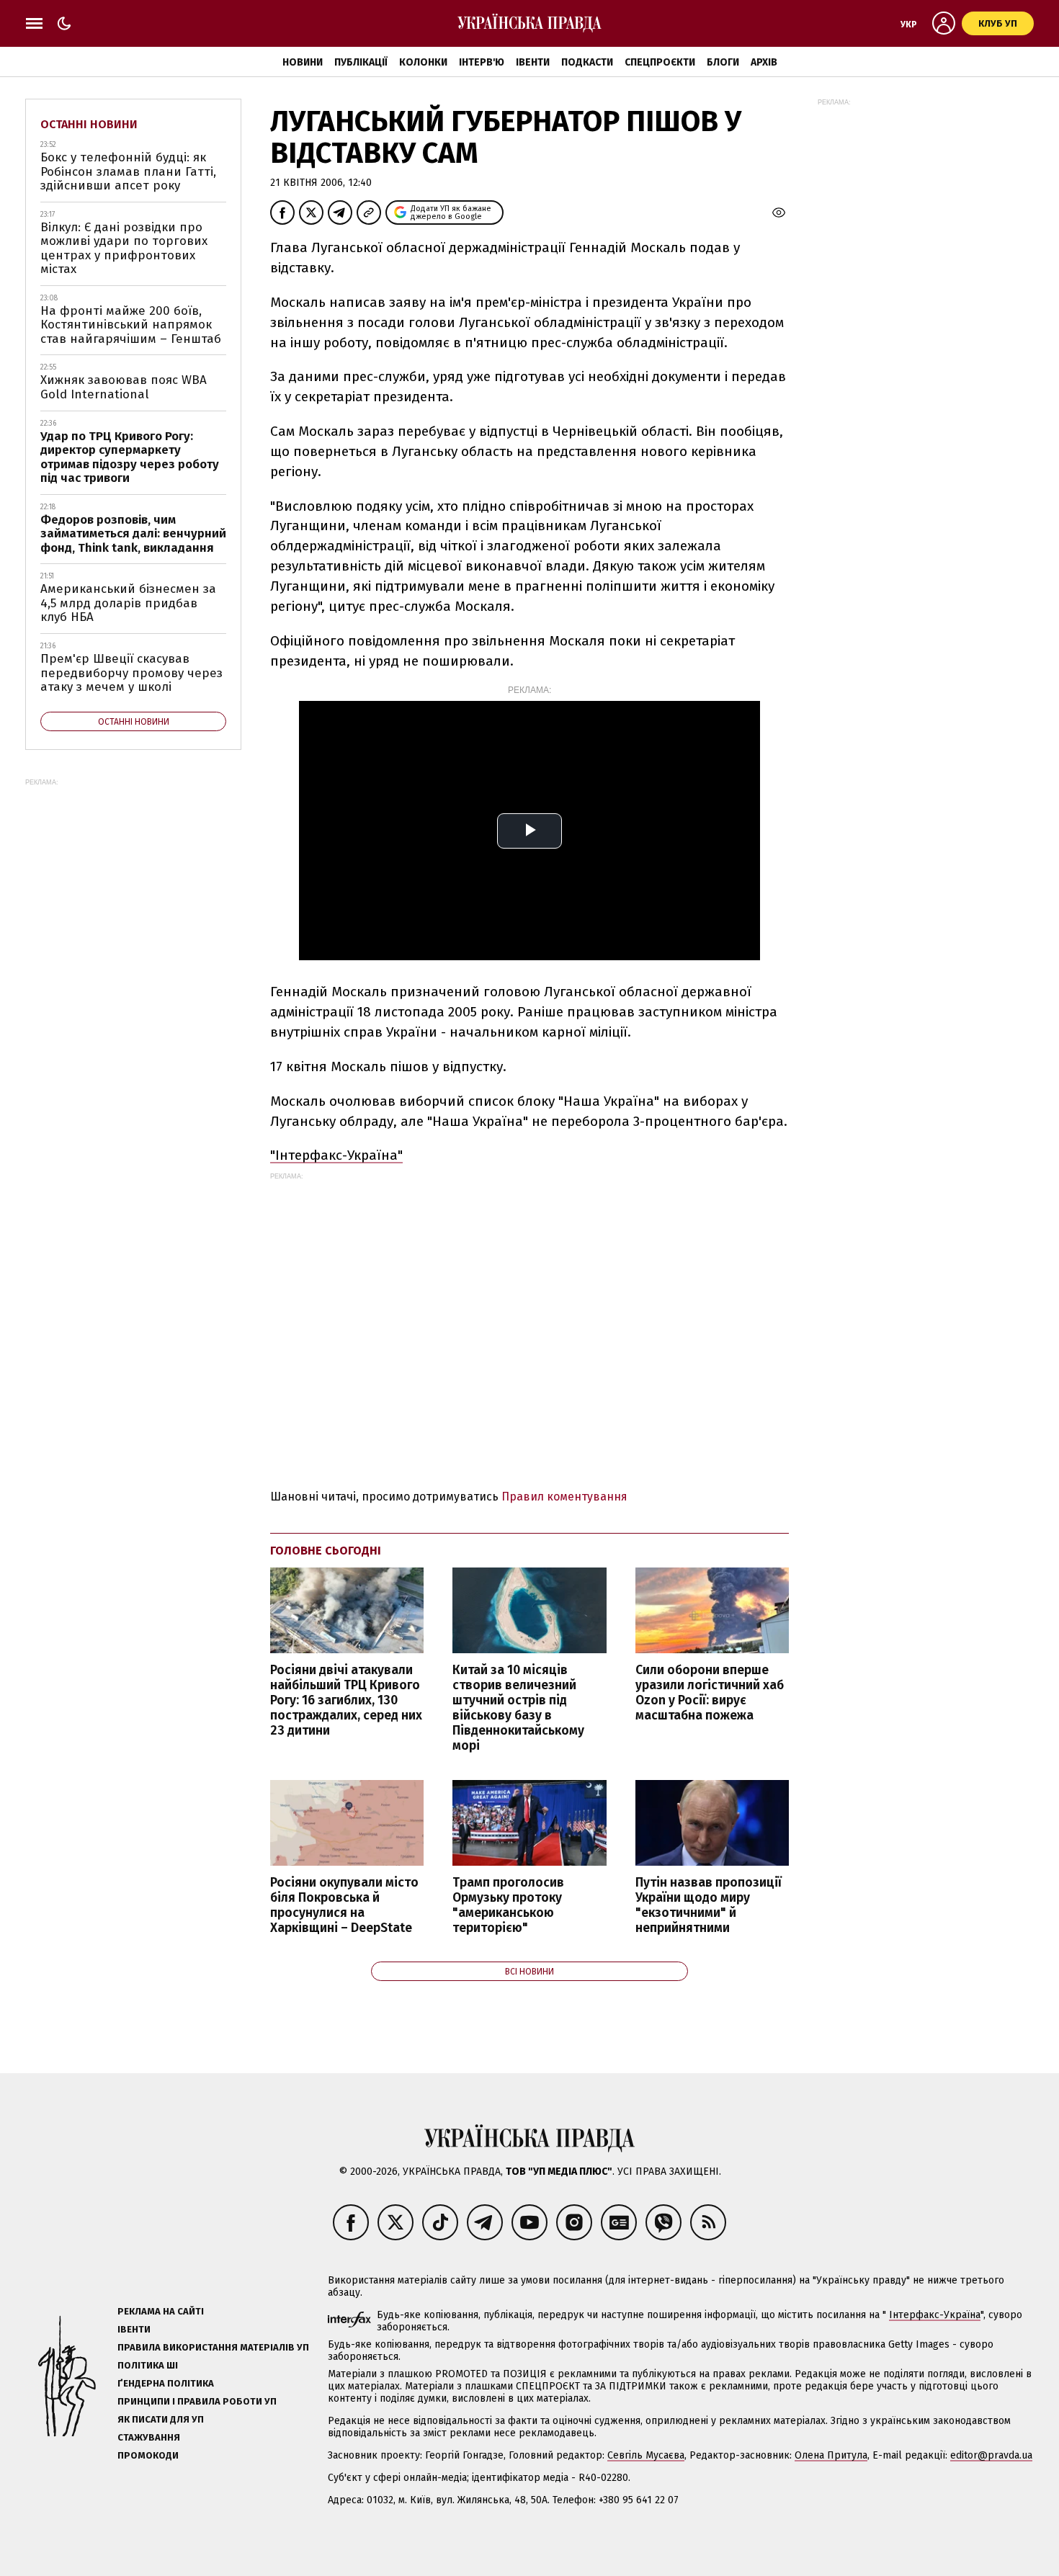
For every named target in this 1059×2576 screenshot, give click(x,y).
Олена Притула (831, 2455)
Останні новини (89, 124)
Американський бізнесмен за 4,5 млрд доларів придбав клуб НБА (128, 603)
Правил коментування (564, 1497)
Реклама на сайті (161, 2311)
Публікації (361, 62)
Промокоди (148, 2455)
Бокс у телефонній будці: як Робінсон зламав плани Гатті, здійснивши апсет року (128, 171)
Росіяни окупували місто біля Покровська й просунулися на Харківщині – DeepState (344, 1905)
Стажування (149, 2437)
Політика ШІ (148, 2365)
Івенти (533, 62)
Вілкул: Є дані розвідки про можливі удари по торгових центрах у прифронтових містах (124, 249)
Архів (764, 62)
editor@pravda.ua (991, 2455)
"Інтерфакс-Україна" (336, 1155)
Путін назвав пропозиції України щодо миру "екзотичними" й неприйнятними (709, 1905)
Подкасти (587, 62)
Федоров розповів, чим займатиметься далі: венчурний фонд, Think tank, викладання (133, 534)
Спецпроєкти (660, 62)
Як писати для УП (161, 2419)
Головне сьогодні (326, 1551)
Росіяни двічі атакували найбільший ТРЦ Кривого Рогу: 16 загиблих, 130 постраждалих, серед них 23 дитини (346, 1701)
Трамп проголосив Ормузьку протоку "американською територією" (508, 1905)
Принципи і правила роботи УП (197, 2401)
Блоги (723, 62)
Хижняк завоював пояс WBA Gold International (124, 387)
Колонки (423, 62)
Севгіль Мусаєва (646, 2455)
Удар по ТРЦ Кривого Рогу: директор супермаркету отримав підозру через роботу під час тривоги (130, 457)
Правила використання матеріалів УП (213, 2347)
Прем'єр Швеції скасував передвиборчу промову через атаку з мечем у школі (131, 673)
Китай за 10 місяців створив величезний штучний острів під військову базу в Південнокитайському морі (518, 1708)
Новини (303, 62)
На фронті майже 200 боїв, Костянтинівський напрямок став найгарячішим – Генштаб (131, 325)
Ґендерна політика (166, 2383)
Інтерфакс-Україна (935, 2315)
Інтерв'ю (482, 62)
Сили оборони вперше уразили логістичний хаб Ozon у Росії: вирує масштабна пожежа (710, 1693)
